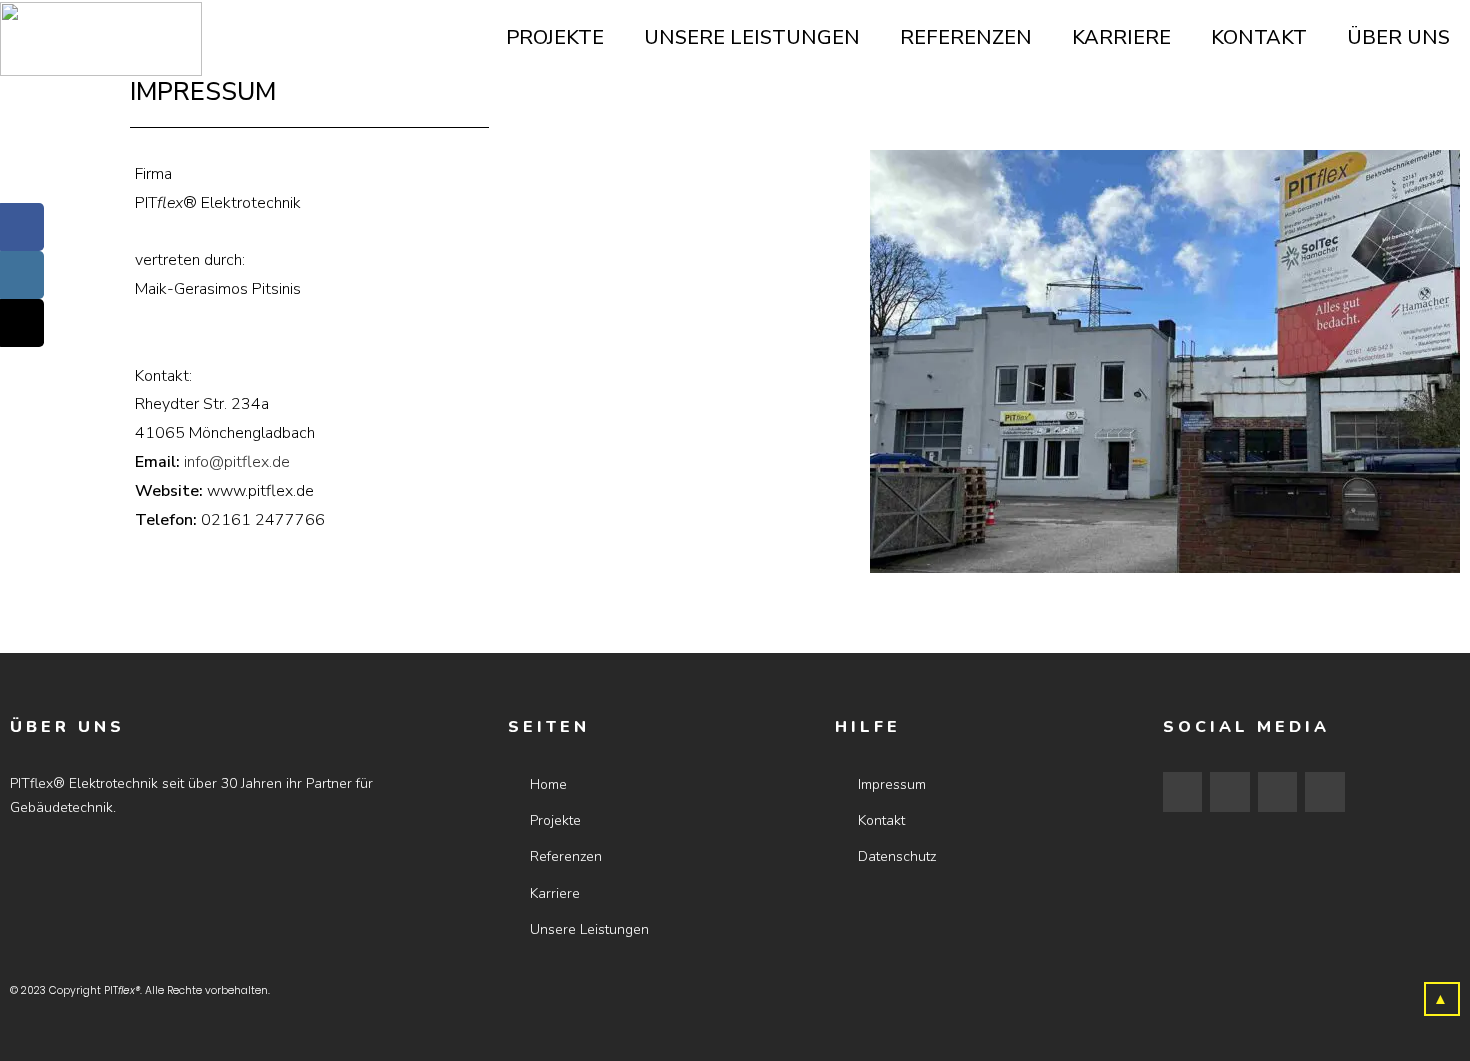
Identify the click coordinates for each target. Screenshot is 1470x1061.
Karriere (1121, 37)
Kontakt (1259, 37)
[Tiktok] (1278, 792)
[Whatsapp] (1325, 792)
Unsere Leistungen (752, 37)
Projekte (555, 37)
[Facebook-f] (1183, 792)
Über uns (1398, 37)
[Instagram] (1230, 792)
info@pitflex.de (237, 462)
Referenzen (966, 37)
